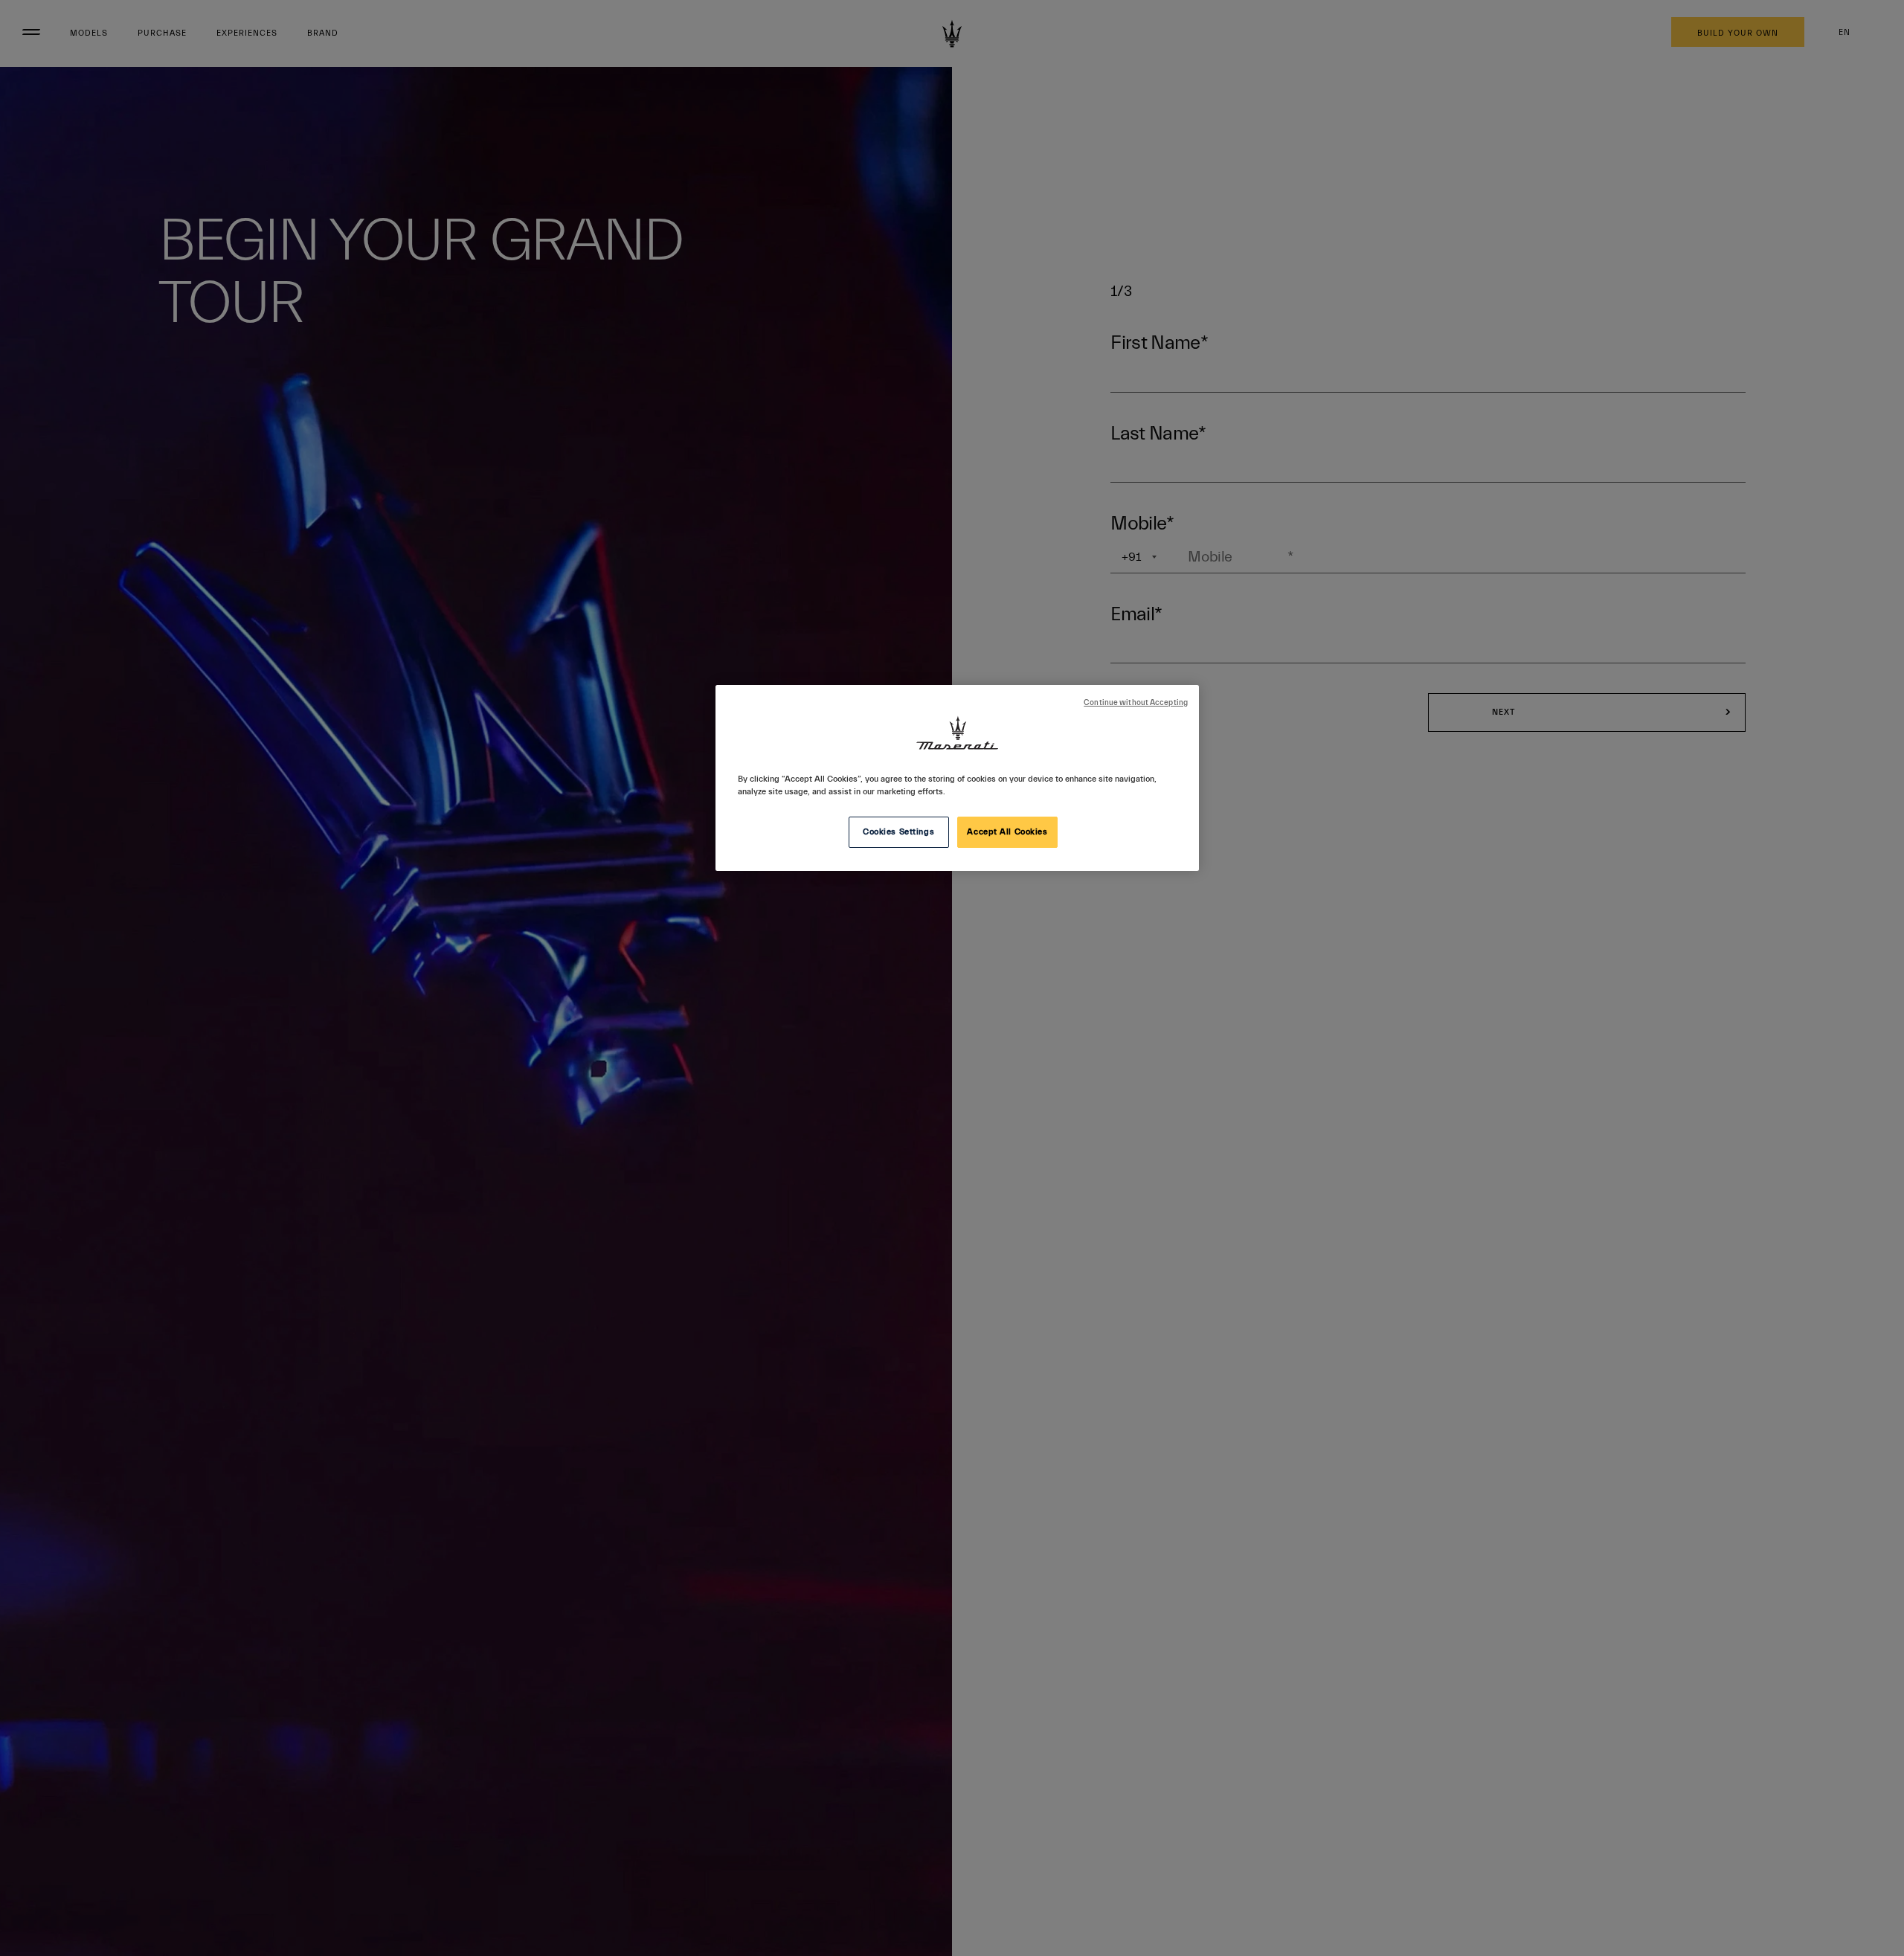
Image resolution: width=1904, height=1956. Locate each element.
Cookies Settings (898, 832)
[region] (957, 778)
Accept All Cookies (1007, 832)
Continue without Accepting (1136, 703)
